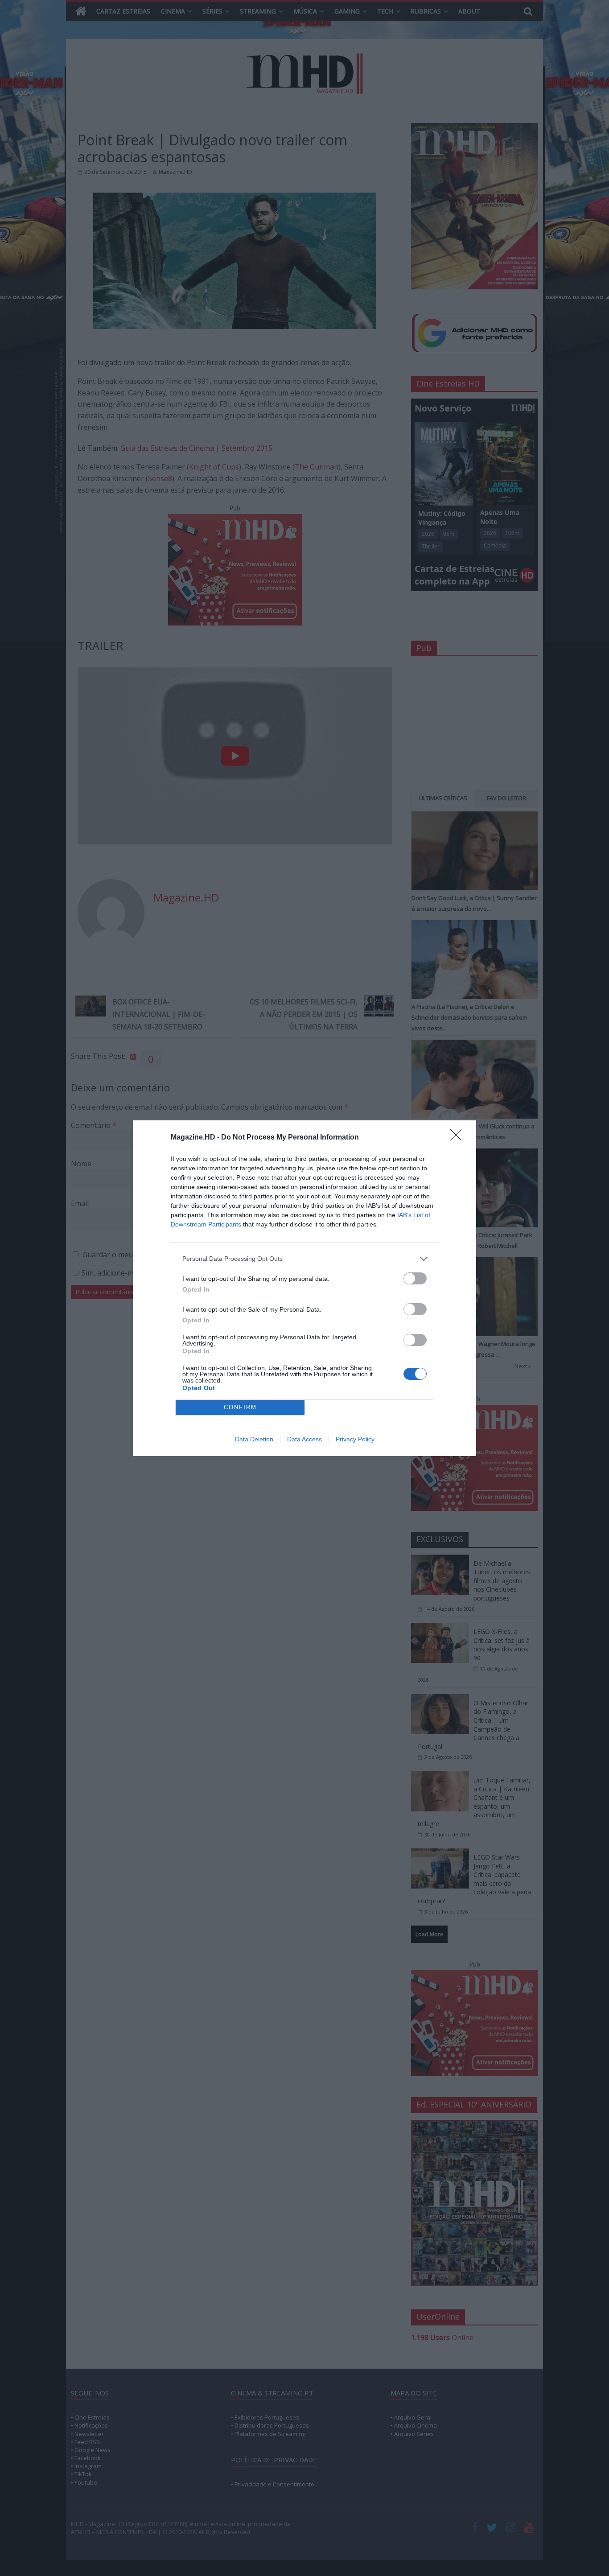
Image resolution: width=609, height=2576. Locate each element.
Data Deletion (254, 1439)
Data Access (304, 1439)
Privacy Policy (355, 1439)
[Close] (459, 1138)
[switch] (415, 1278)
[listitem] (304, 1259)
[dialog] (304, 1288)
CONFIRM (240, 1407)
